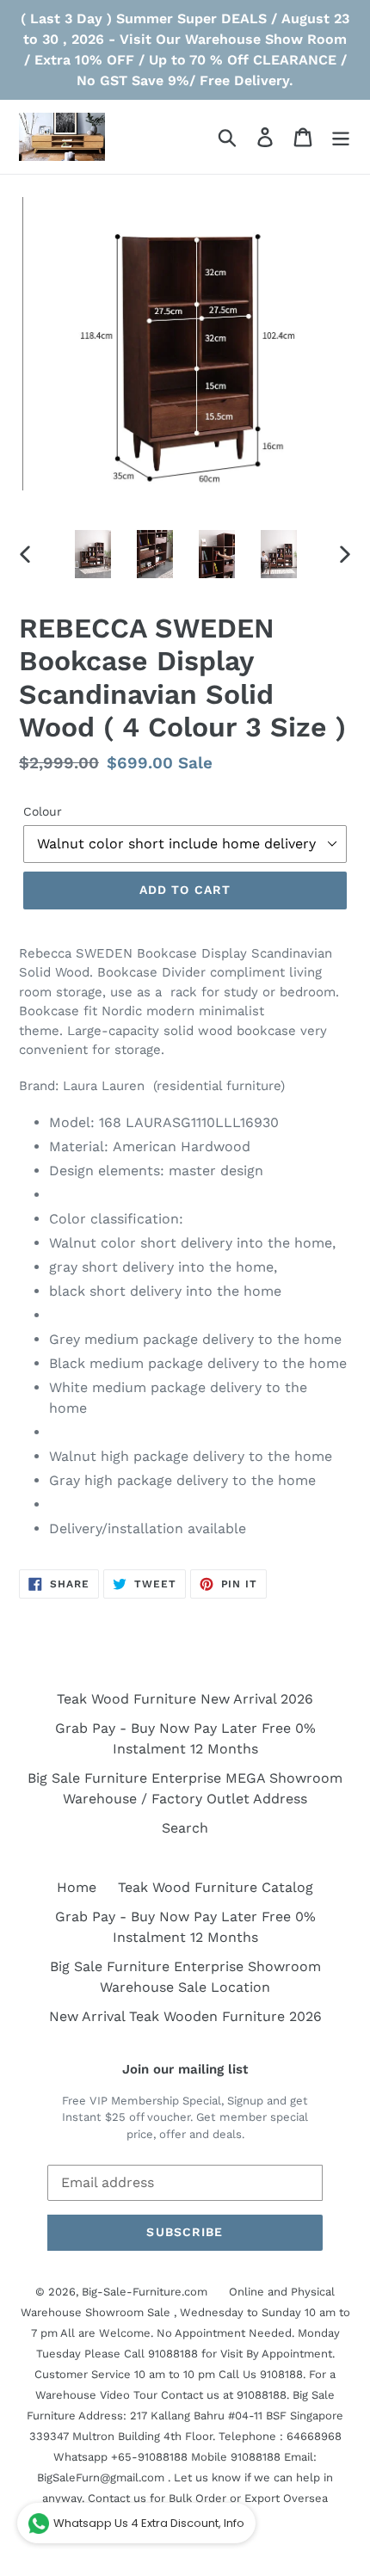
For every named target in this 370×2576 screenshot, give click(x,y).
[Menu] (341, 137)
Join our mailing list (185, 2069)
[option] (93, 554)
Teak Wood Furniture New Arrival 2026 (185, 1699)
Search (185, 1828)
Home (77, 1887)
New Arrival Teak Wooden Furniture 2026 (185, 2016)
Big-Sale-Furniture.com (145, 2292)
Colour (43, 811)
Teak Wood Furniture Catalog (216, 1887)
